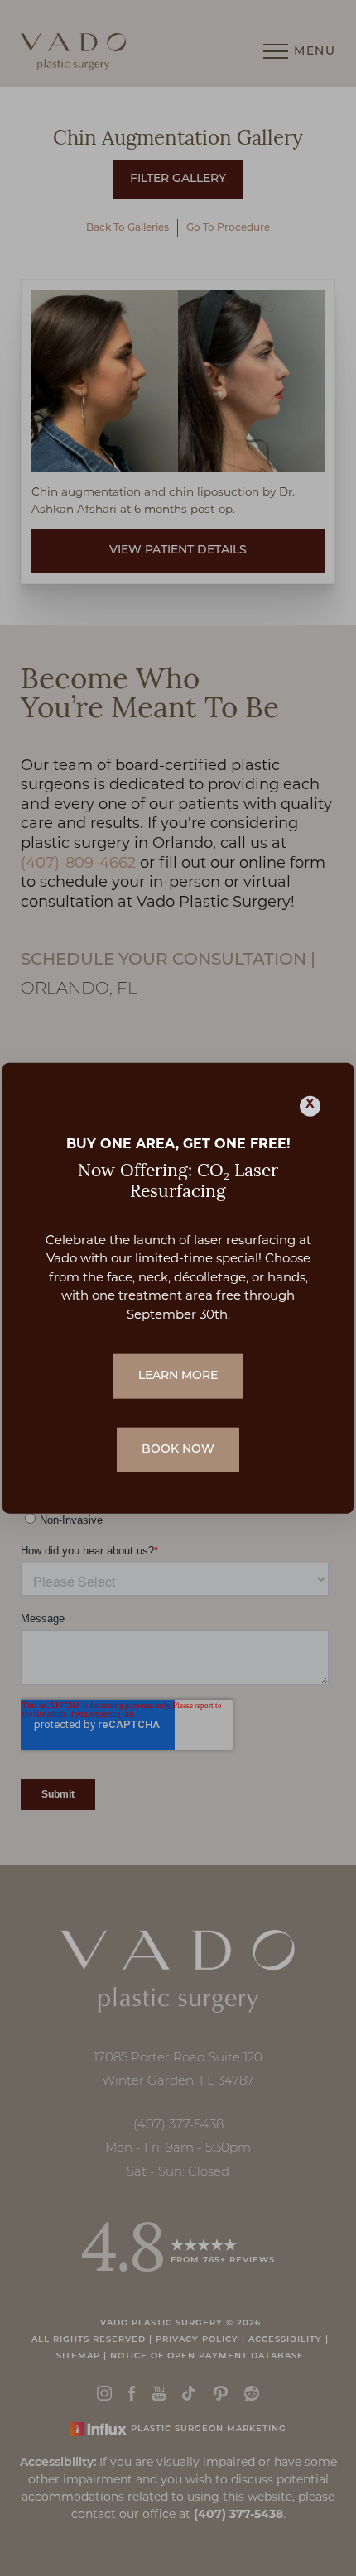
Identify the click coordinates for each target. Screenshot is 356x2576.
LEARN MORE (178, 1376)
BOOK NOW (178, 1450)
